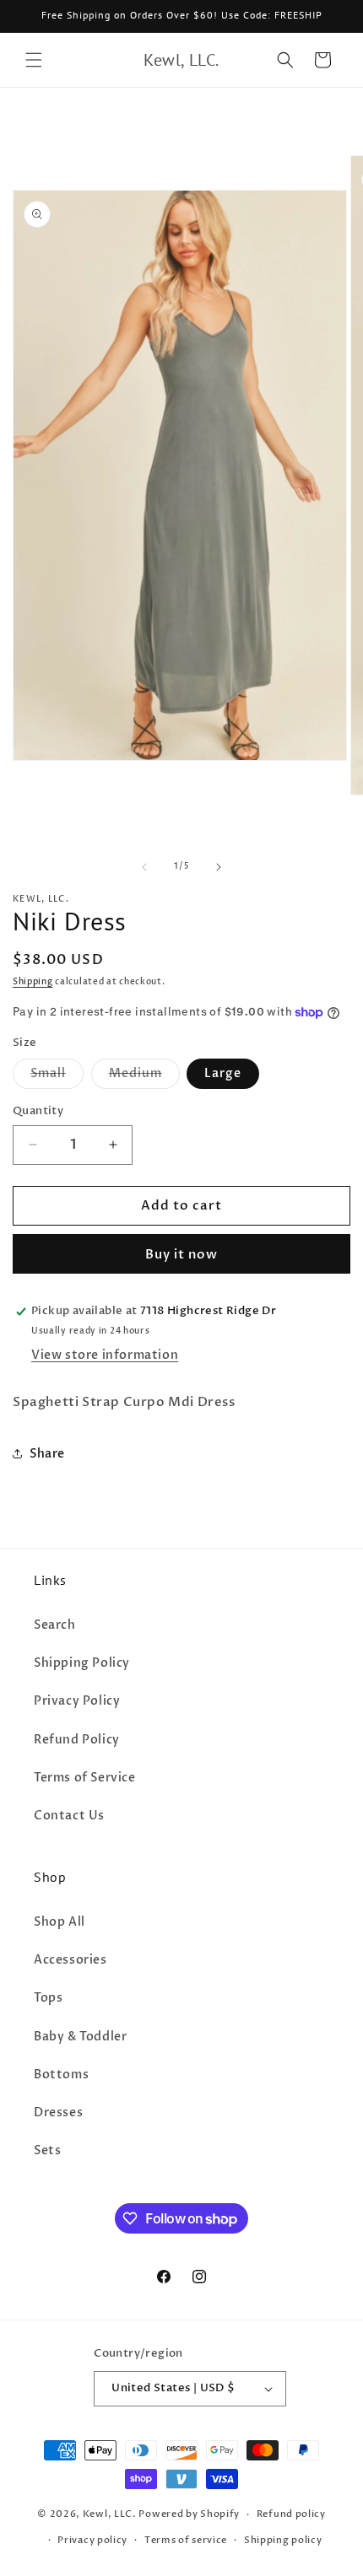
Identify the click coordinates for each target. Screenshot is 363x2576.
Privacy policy (92, 2540)
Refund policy (291, 2514)
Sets (47, 2150)
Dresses (58, 2113)
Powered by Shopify (189, 2514)
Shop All (60, 1922)
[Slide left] (144, 867)
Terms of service (186, 2540)
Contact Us (69, 1816)
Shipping (33, 982)
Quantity (38, 1111)
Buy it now (181, 1254)
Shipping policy (283, 2540)
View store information (105, 1355)
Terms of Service (85, 1778)
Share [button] (47, 1454)
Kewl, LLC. (110, 2514)
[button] (34, 60)
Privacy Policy (77, 1701)
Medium (144, 1077)
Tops (48, 1998)
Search (55, 1625)
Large (223, 1073)
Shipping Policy (82, 1663)
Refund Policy (77, 1740)
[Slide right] (219, 867)
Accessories (70, 1960)
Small (57, 1077)
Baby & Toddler (80, 2037)
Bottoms (61, 2075)
